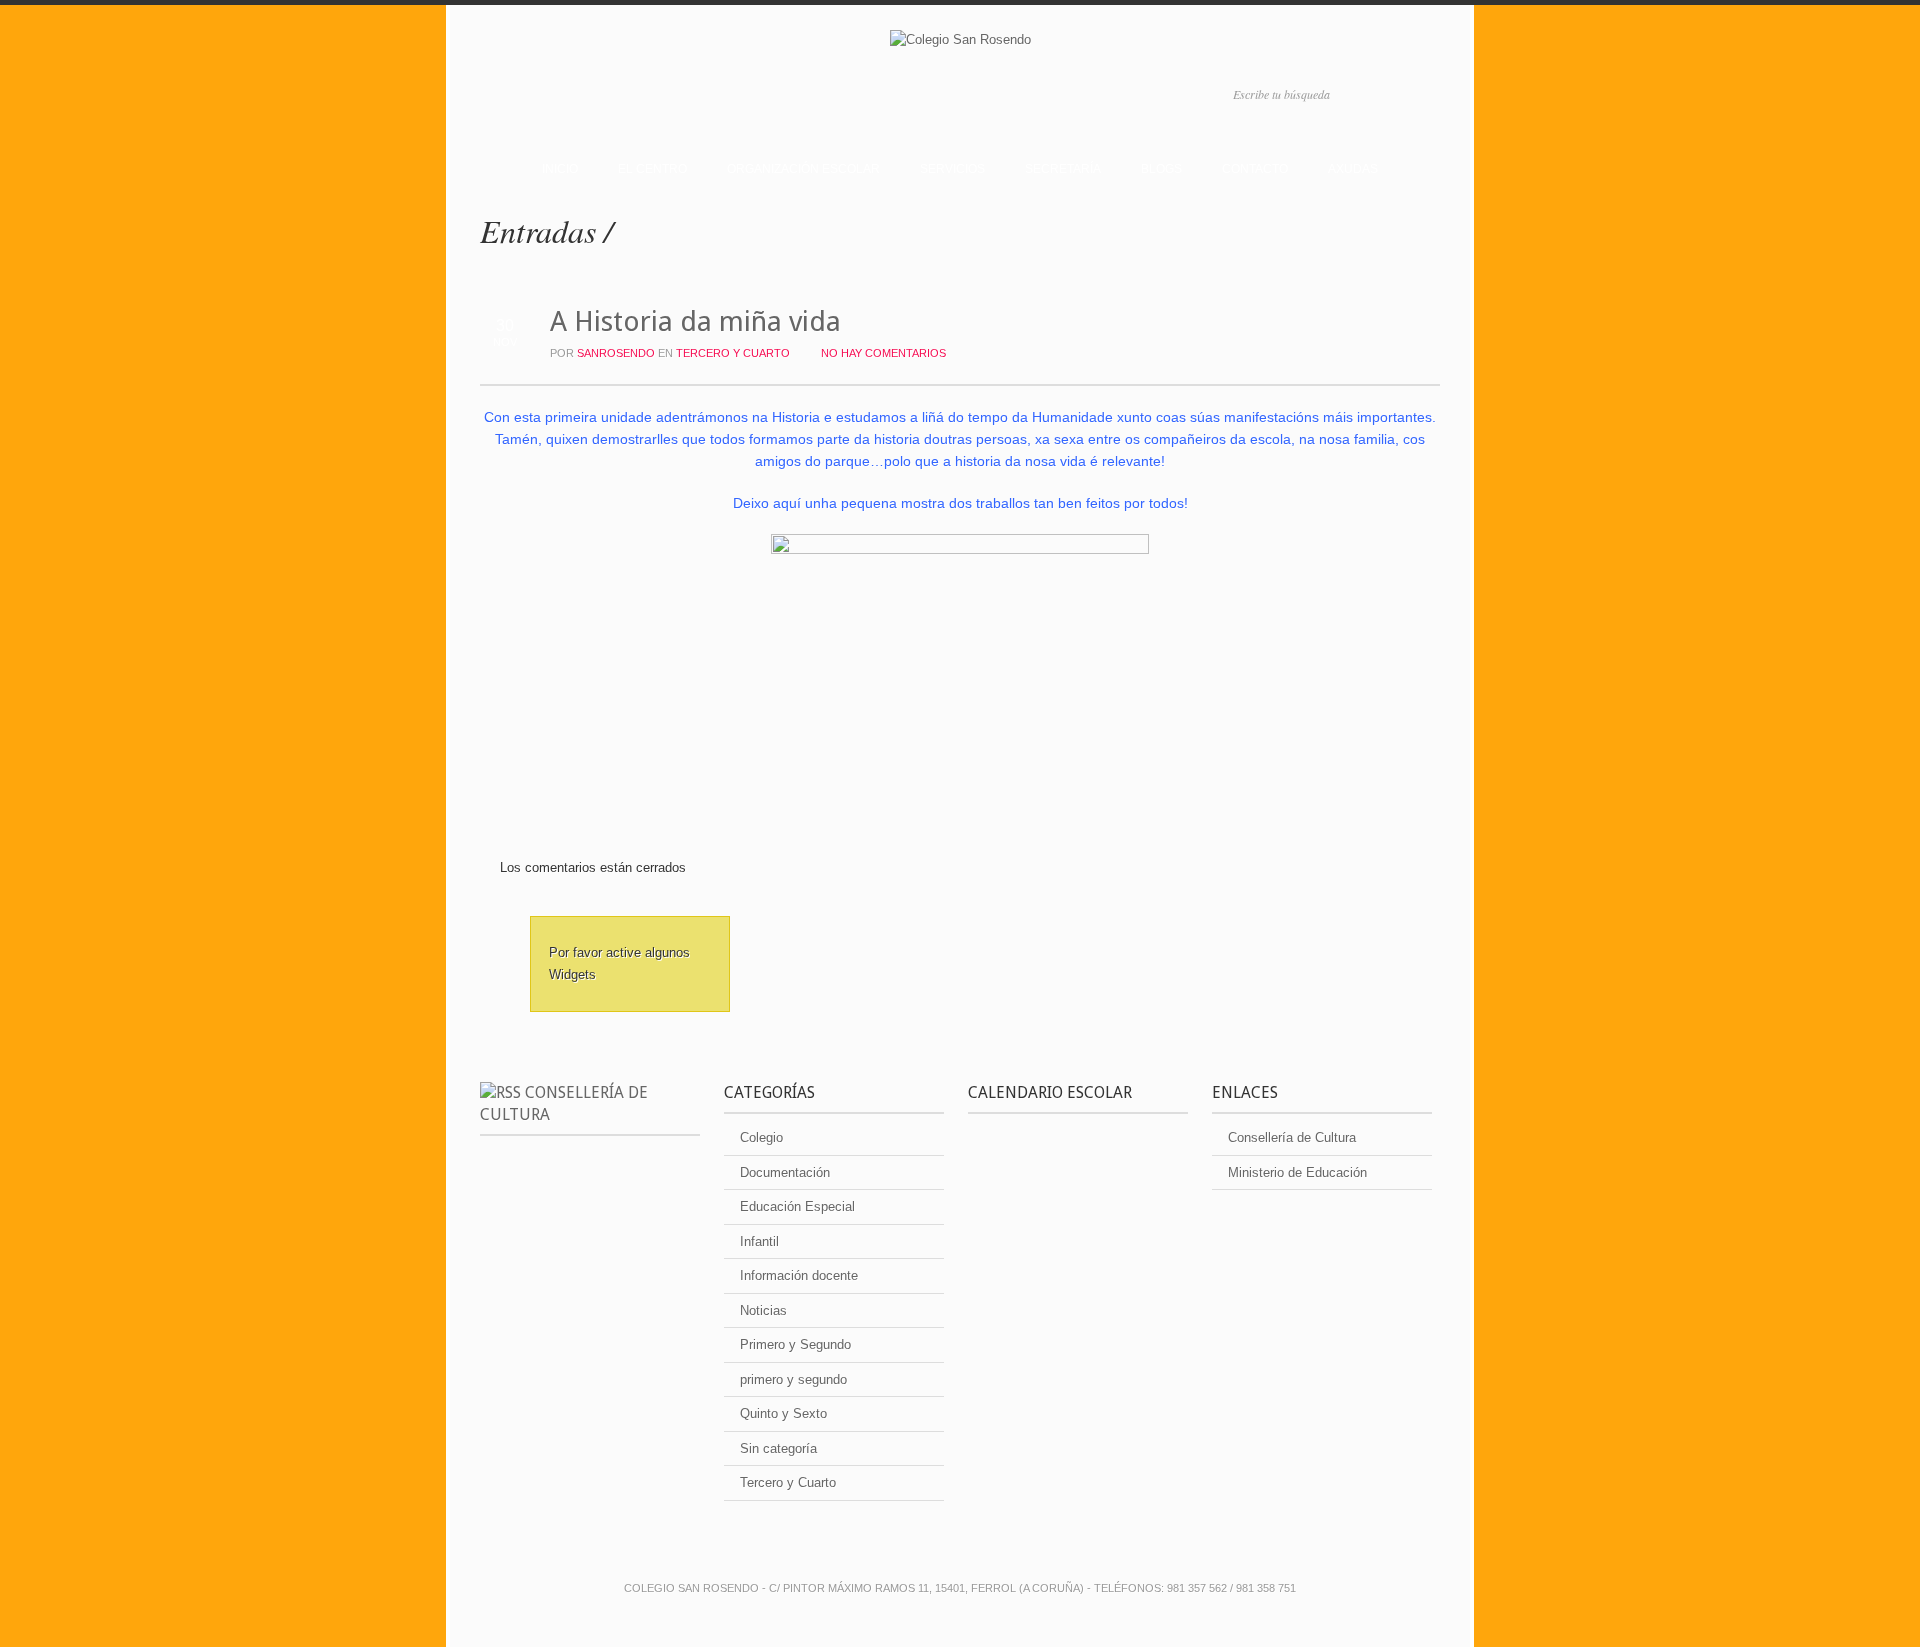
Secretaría (1063, 169)
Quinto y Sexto (783, 1413)
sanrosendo (616, 353)
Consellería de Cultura (1292, 1137)
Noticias (763, 1310)
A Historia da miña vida (695, 321)
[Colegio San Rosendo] (960, 43)
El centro (652, 169)
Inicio (560, 169)
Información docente (799, 1275)
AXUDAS (1353, 169)
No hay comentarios (883, 353)
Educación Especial (797, 1206)
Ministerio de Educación (1297, 1172)
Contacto (1255, 169)
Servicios (952, 169)
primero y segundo (793, 1379)
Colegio (761, 1137)
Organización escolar (803, 169)
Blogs (1161, 169)
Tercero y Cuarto (733, 353)
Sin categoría (778, 1448)
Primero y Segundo (795, 1344)
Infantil (759, 1241)
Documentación (785, 1172)
